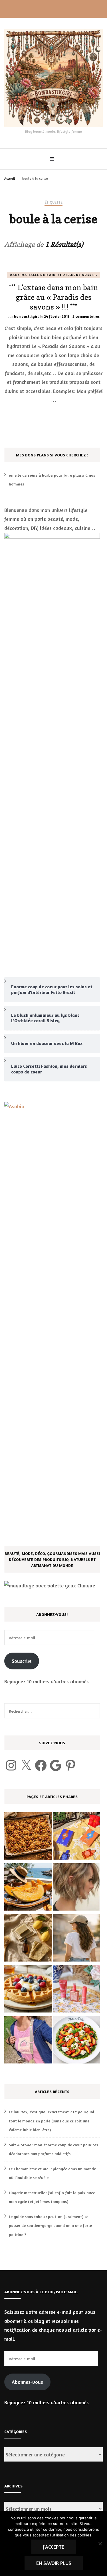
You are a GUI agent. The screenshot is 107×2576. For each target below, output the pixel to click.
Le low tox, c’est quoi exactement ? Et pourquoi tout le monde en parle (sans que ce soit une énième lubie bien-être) (52, 2121)
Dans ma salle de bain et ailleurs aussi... (53, 275)
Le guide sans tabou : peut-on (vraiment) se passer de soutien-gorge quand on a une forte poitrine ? (50, 2225)
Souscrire (22, 1661)
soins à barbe (40, 475)
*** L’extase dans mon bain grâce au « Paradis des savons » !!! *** (53, 297)
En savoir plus (54, 2563)
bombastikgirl (26, 316)
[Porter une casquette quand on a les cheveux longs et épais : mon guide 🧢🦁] (76, 1939)
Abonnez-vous (27, 2382)
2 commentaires (86, 316)
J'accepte (54, 2547)
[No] (100, 2544)
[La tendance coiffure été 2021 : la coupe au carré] (76, 1888)
